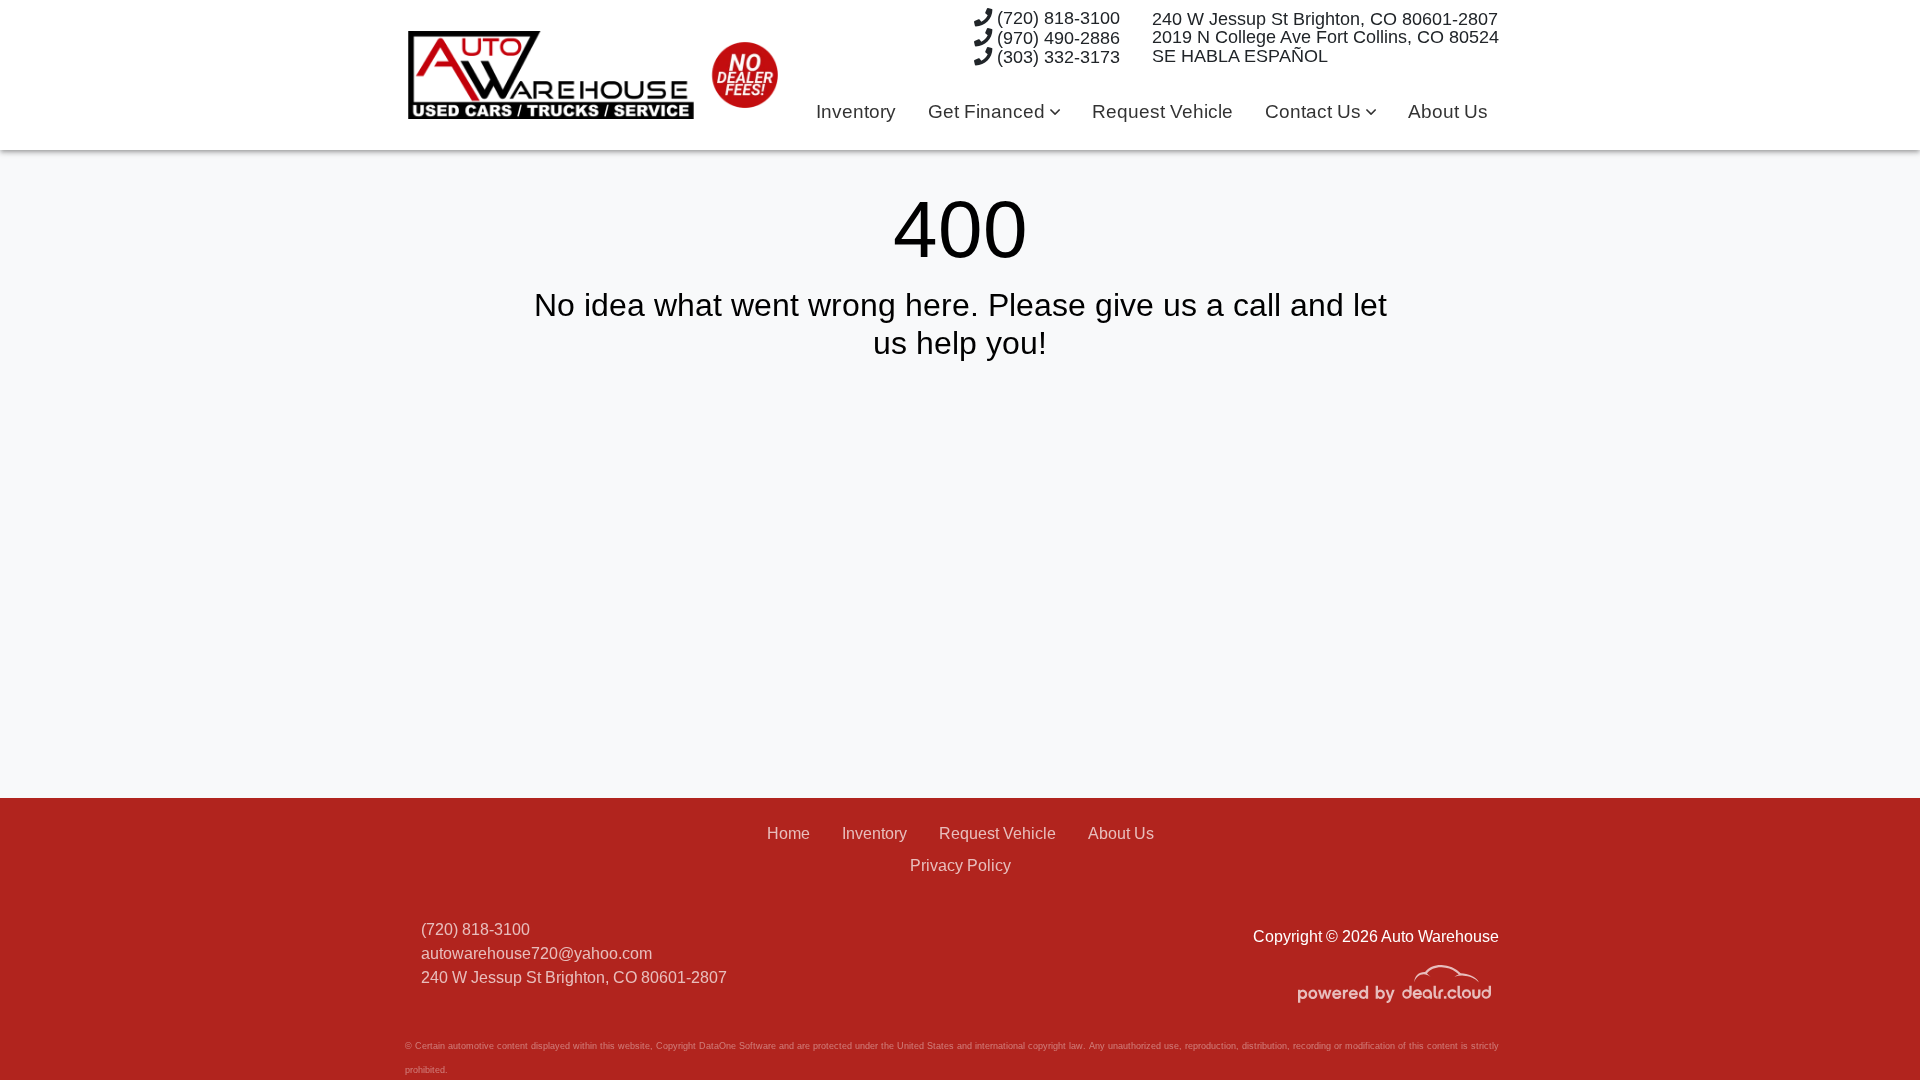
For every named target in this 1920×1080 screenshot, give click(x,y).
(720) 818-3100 (1056, 17)
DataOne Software (737, 1046)
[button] (994, 112)
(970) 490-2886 (1056, 37)
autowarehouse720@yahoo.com (536, 953)
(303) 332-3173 (1056, 56)
